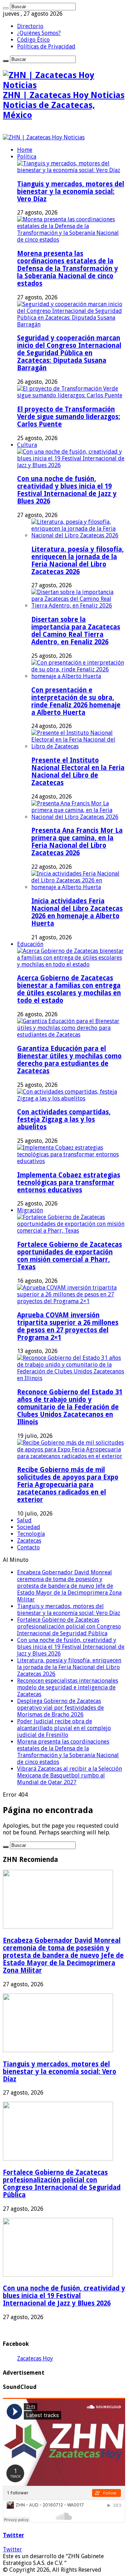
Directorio (30, 26)
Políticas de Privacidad (46, 47)
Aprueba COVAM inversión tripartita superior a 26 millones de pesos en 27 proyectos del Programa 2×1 (68, 1326)
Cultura (27, 445)
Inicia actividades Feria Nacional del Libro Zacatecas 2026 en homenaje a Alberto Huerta (77, 912)
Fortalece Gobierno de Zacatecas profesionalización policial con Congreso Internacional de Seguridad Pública (69, 1627)
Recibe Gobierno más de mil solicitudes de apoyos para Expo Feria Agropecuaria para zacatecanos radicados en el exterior (68, 1485)
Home (25, 150)
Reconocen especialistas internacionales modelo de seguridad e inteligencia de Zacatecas (68, 1687)
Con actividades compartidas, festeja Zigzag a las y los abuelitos (64, 1119)
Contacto (28, 1547)
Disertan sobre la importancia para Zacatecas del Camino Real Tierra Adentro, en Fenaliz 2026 (76, 631)
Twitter (14, 2535)
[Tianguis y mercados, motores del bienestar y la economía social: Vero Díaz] (71, 170)
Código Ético (33, 40)
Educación (30, 944)
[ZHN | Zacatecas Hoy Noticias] (44, 137)
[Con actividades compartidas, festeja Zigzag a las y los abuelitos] (71, 1098)
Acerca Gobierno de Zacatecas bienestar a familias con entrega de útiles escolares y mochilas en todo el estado (69, 989)
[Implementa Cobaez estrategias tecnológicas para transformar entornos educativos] (71, 1161)
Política (27, 157)
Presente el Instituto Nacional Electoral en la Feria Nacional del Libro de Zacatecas (78, 771)
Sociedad (29, 1527)
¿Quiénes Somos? (39, 33)
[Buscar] (6, 8)
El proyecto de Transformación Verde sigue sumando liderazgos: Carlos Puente (69, 417)
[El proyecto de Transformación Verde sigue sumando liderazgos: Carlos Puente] (71, 395)
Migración (30, 1210)
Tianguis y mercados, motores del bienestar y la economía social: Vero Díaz (71, 192)
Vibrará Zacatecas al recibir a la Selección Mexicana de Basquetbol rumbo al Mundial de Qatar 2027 (70, 1775)
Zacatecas (29, 1541)
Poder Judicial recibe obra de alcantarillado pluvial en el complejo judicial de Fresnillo (64, 1728)
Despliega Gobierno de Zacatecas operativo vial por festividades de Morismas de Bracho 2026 (60, 1708)
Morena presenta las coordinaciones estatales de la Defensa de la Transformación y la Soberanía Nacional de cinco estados (68, 269)
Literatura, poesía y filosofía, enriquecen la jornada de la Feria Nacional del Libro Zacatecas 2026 (78, 561)
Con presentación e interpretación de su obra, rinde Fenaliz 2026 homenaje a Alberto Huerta (76, 701)
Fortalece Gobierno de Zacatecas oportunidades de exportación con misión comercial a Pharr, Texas (70, 1256)
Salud (24, 1520)
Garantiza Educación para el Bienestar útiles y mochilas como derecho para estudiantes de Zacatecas (69, 1060)
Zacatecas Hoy (35, 2358)
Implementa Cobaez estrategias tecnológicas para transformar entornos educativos (69, 1183)
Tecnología (31, 1534)
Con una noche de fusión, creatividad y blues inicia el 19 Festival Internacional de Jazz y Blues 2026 (67, 490)
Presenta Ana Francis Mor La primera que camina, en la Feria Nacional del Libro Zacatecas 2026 (77, 842)
